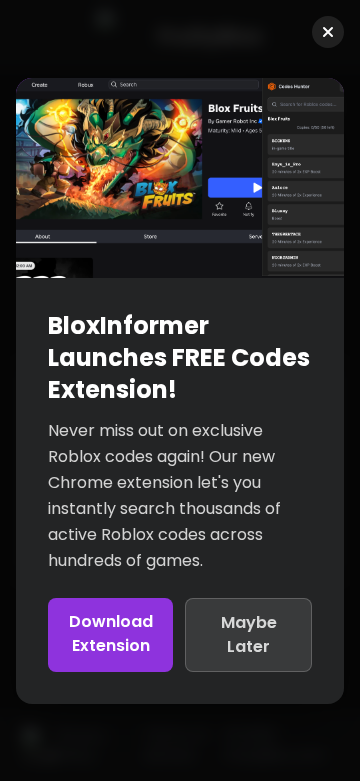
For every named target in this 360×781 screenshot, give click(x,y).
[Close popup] (328, 32)
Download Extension (111, 633)
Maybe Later (249, 634)
